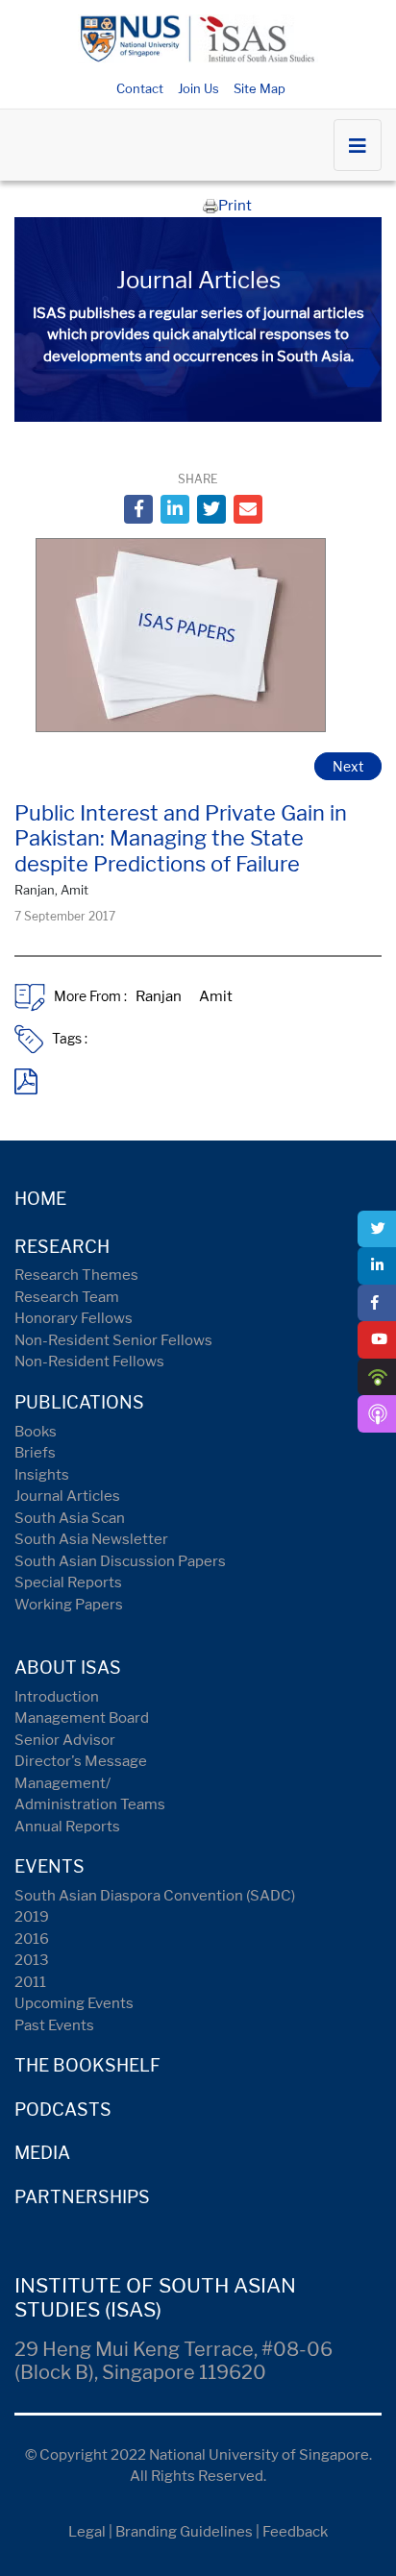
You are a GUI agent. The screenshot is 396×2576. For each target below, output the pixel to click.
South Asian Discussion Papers (120, 1561)
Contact (140, 88)
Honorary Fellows (74, 1318)
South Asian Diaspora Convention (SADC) (155, 1896)
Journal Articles (67, 1496)
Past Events (54, 2025)
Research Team (67, 1297)
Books (36, 1432)
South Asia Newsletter (91, 1539)
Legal (87, 2532)
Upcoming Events (74, 2003)
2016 (32, 1939)
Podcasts (63, 2110)
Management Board (82, 1718)
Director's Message (81, 1761)
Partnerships (82, 2197)
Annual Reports (67, 1827)
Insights (42, 1475)
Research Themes (76, 1275)
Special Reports (68, 1582)
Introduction (57, 1697)
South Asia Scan (70, 1518)
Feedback (295, 2532)
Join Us (198, 88)
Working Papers (69, 1605)
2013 (32, 1960)
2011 (30, 1982)
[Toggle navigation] (358, 145)
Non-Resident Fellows (89, 1362)
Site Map (260, 88)
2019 (32, 1917)
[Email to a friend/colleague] (248, 509)
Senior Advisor (65, 1740)
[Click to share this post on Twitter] (211, 509)
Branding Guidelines (184, 2532)
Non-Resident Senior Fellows (113, 1340)
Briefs (35, 1453)
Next (348, 766)
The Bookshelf (87, 2065)
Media (42, 2153)
